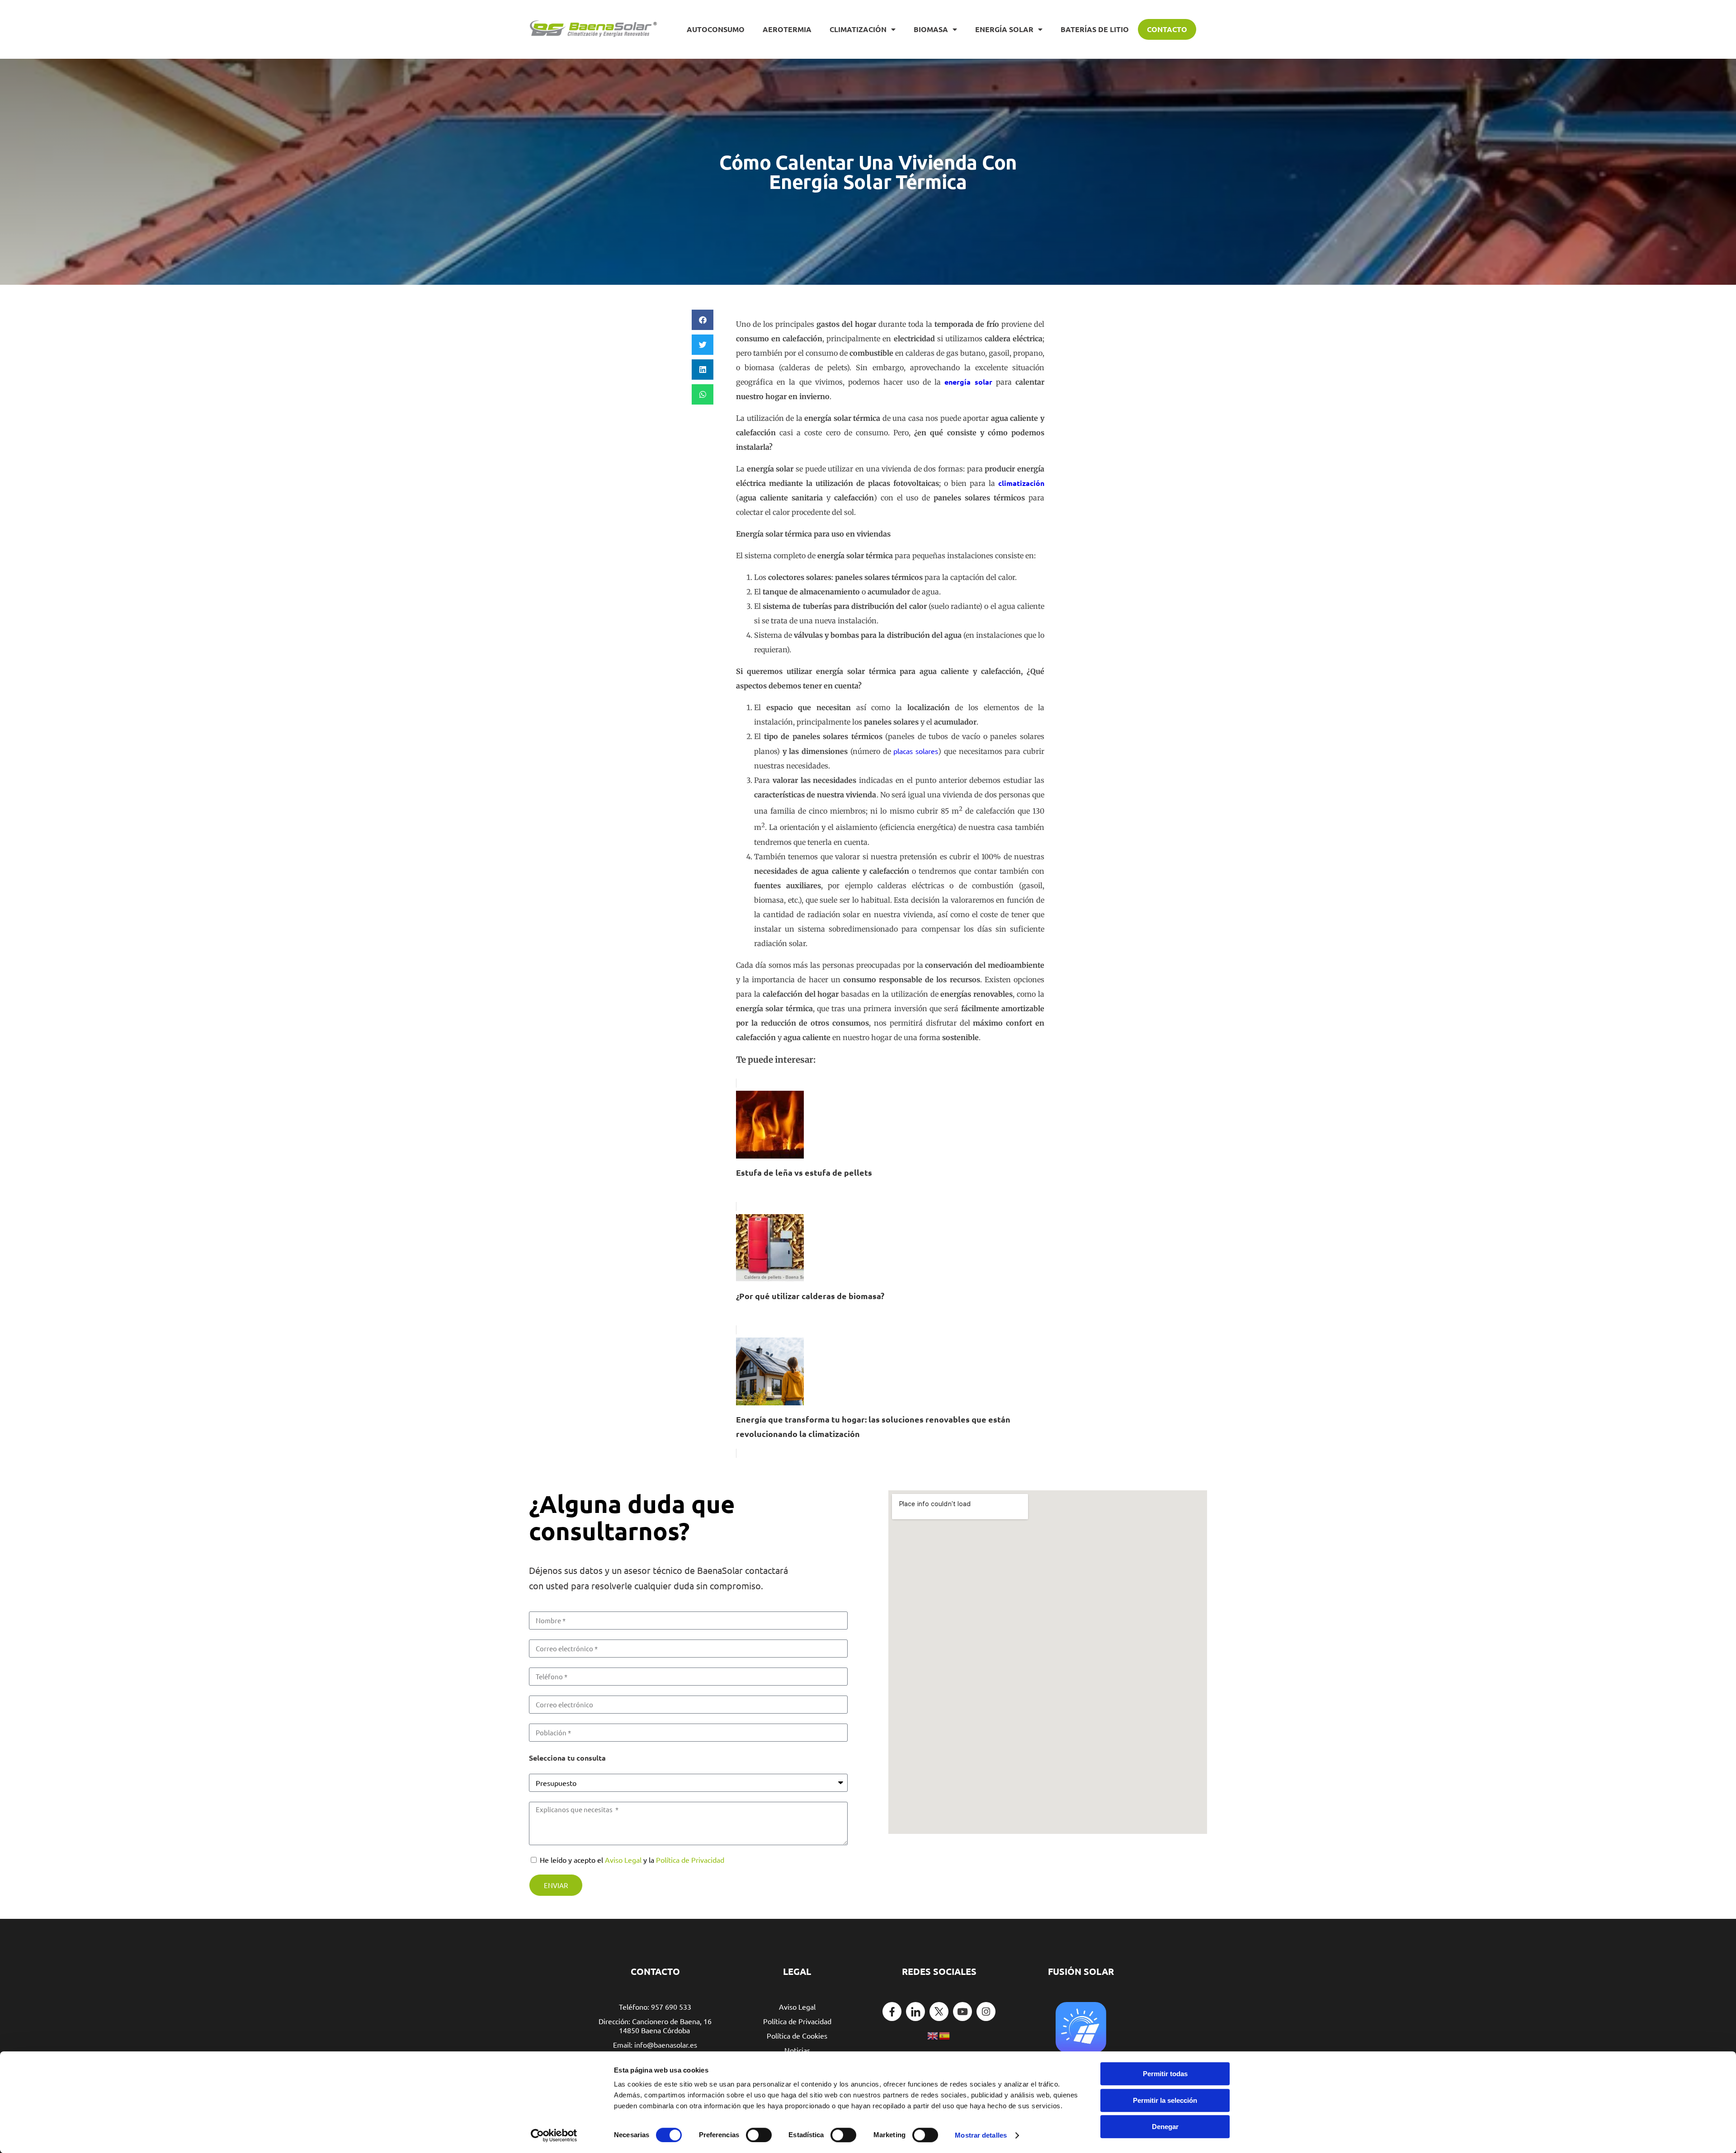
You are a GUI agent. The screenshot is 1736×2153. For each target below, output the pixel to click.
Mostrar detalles (981, 2135)
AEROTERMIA (787, 29)
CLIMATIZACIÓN (858, 29)
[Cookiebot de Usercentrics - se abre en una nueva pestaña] (554, 2135)
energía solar (968, 382)
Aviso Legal (623, 1860)
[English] (933, 2035)
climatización (1021, 483)
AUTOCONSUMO (716, 29)
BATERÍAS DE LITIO (1095, 29)
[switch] (759, 2135)
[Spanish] (945, 2035)
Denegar (1165, 2127)
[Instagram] (986, 2012)
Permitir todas (1165, 2074)
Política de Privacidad (690, 1860)
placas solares (916, 751)
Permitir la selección (1165, 2100)
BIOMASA (931, 29)
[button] (703, 320)
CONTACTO (1167, 29)
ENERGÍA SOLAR (1004, 29)
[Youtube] (962, 2012)
